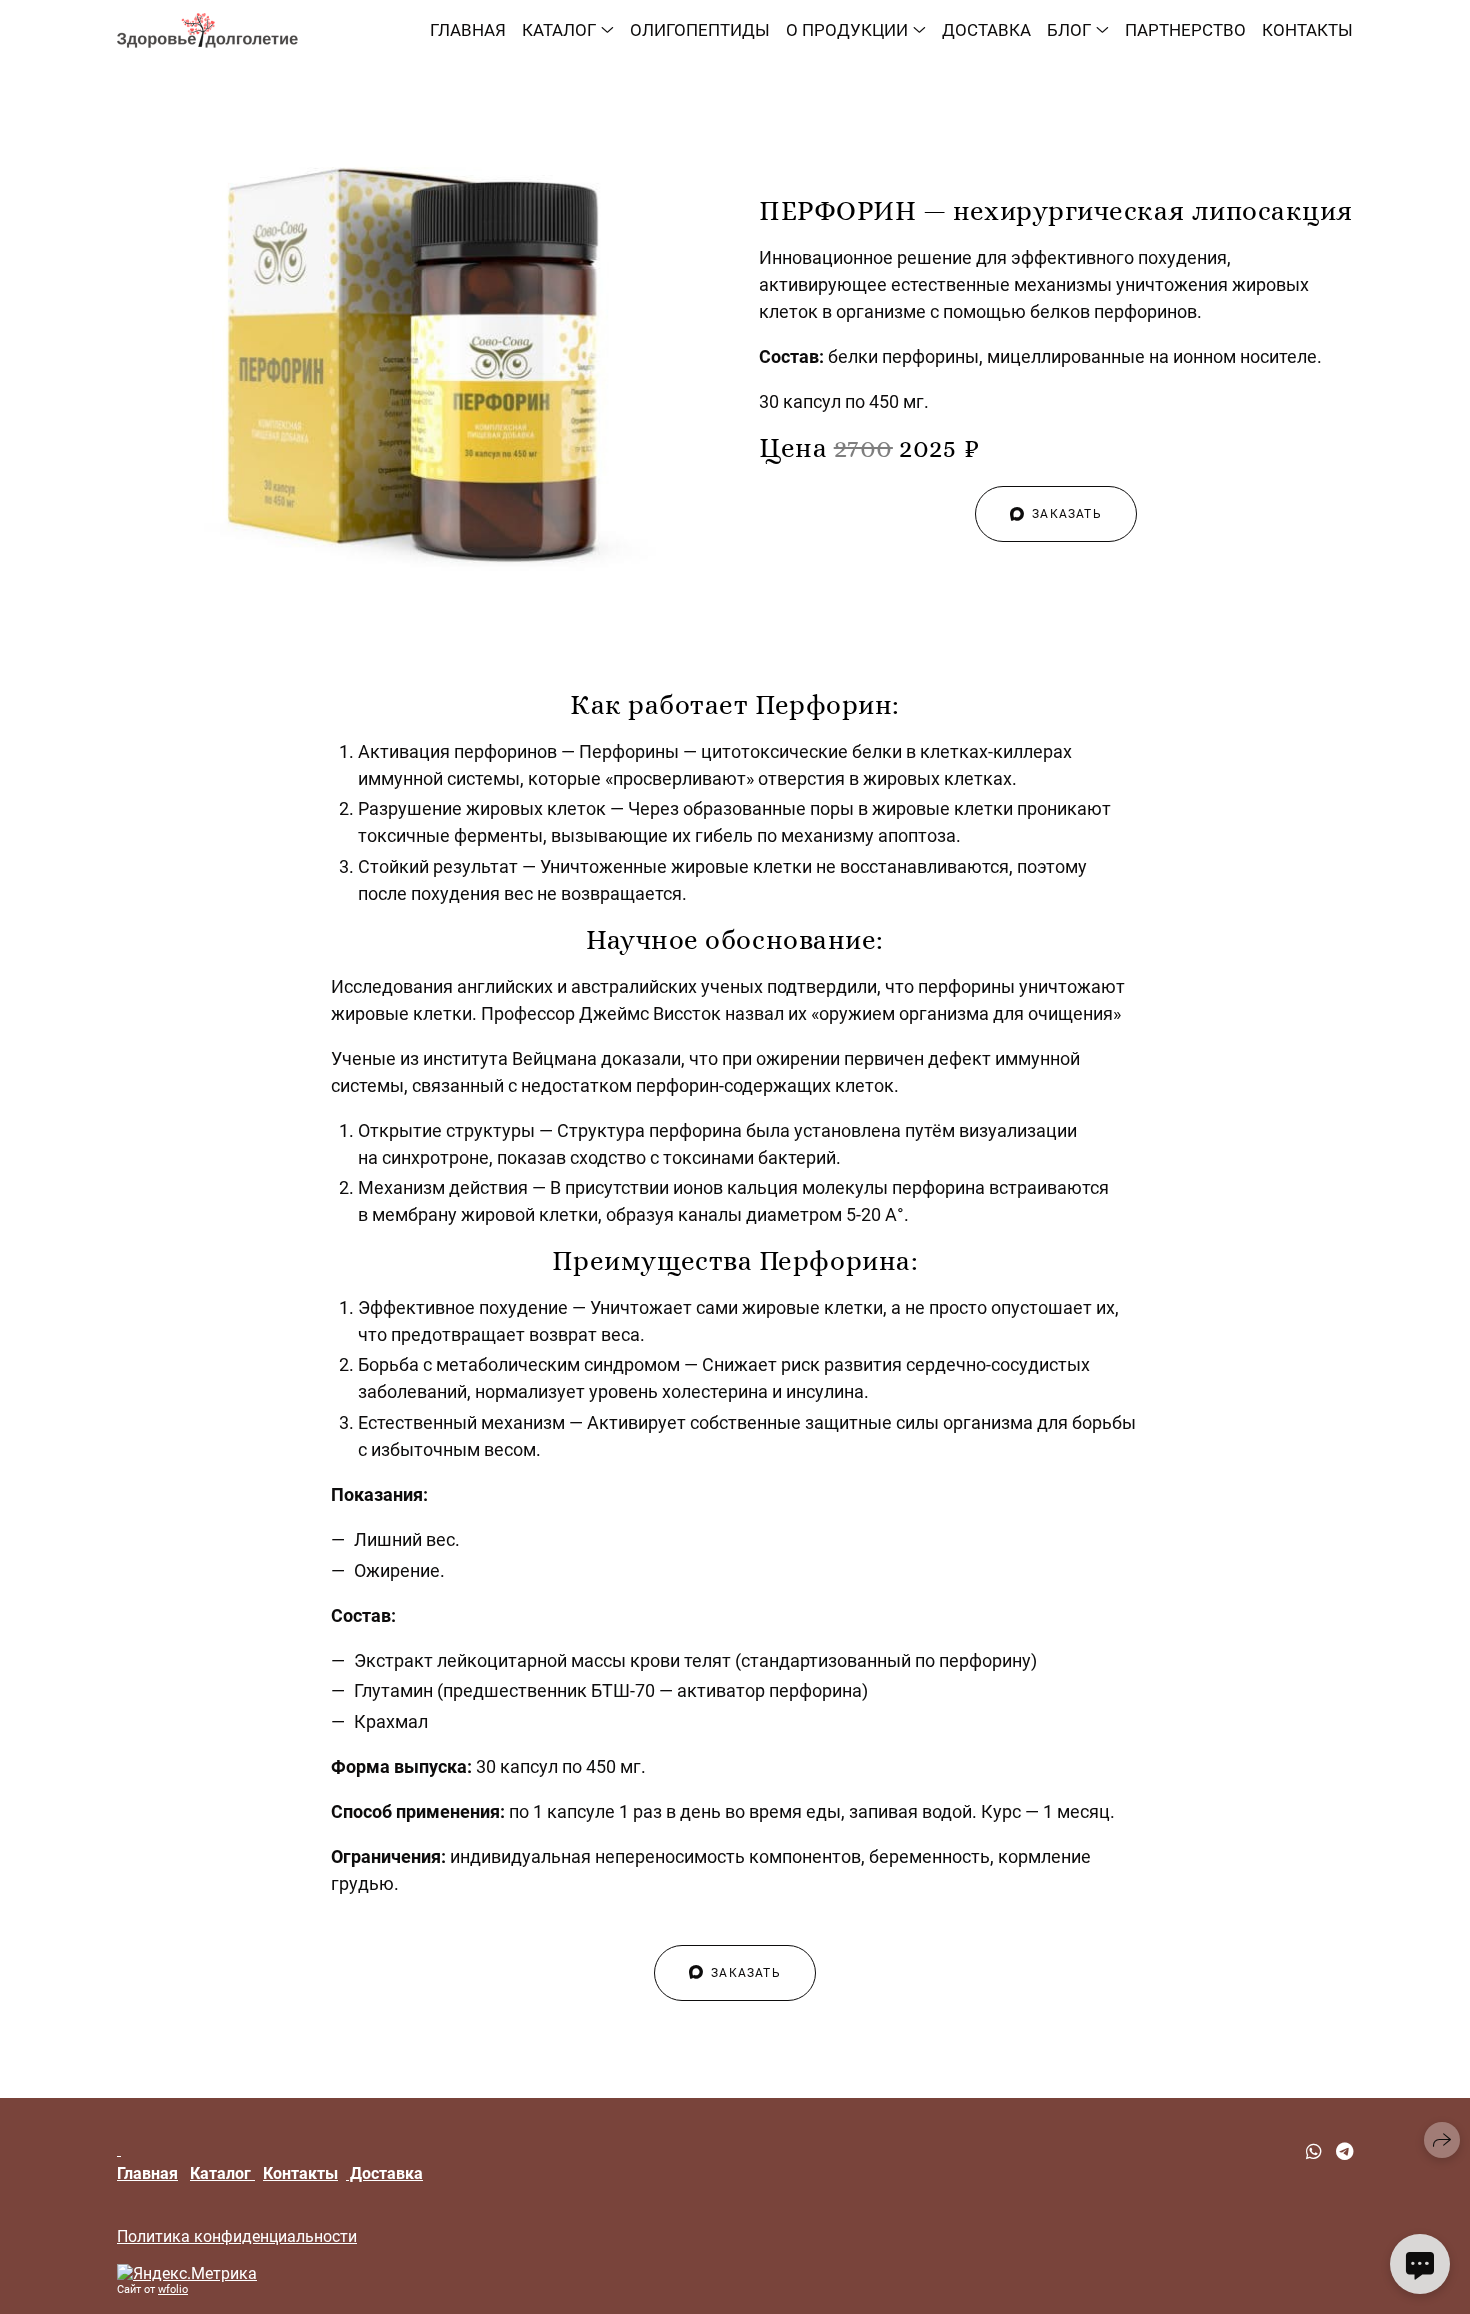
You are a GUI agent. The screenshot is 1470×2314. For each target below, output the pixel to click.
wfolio (173, 2289)
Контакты (300, 2173)
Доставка (384, 2173)
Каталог (222, 2173)
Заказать (1067, 514)
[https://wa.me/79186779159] (1314, 2151)
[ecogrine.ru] (207, 30)
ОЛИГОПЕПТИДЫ (700, 30)
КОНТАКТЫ (1307, 30)
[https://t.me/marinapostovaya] (1344, 2151)
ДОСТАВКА (986, 30)
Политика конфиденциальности (237, 2236)
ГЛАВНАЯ (468, 30)
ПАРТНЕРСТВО (1185, 30)
